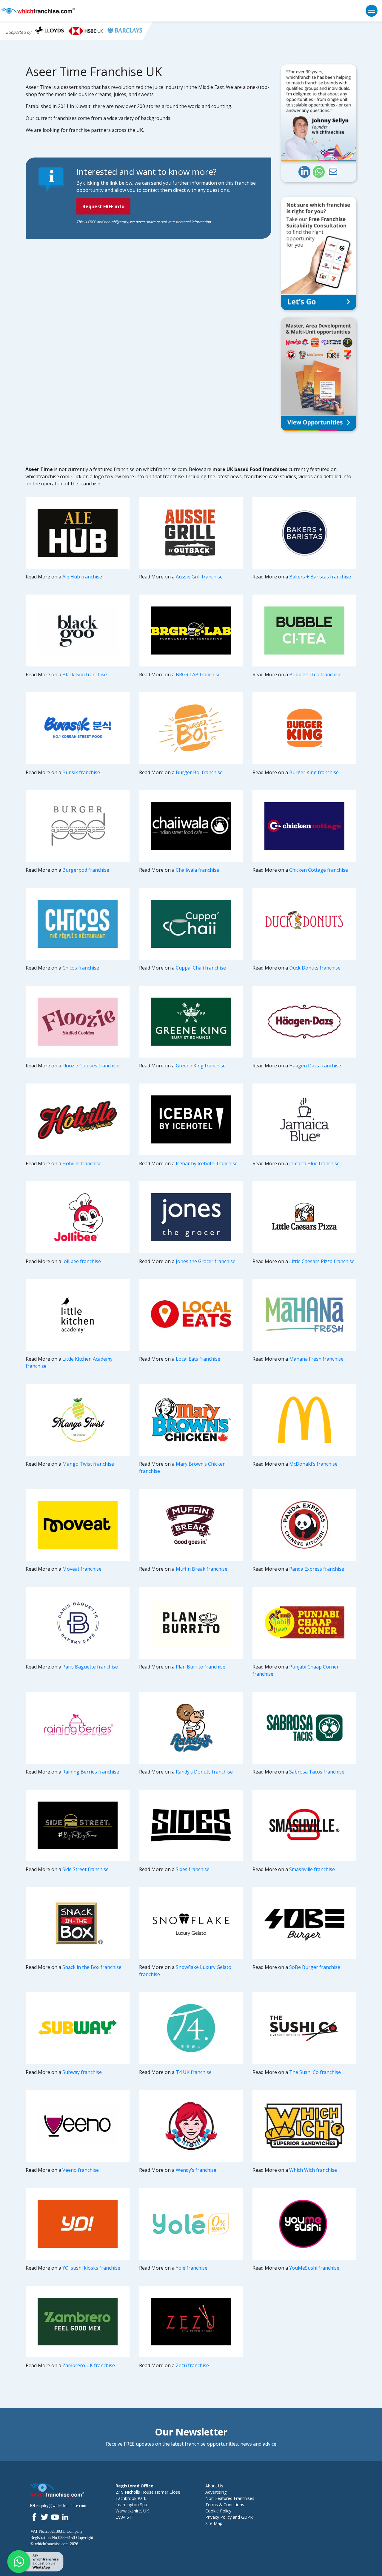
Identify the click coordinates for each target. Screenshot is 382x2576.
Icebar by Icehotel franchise (207, 1163)
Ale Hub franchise (82, 577)
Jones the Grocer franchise (206, 1261)
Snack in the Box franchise (92, 1967)
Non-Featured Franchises (230, 2498)
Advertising (216, 2492)
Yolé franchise (192, 2268)
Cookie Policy (218, 2511)
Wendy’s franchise (196, 2170)
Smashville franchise (312, 1869)
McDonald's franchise (313, 1464)
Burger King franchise (314, 772)
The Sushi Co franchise (315, 2072)
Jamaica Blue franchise (314, 1163)
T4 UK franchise (194, 2072)
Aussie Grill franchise (199, 577)
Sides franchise (193, 1869)
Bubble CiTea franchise (315, 675)
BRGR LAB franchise (198, 675)
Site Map (214, 2523)
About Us (214, 2486)
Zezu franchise (192, 2365)
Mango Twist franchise (88, 1464)
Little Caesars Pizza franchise (322, 1261)
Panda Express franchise (317, 1569)
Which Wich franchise (313, 2170)
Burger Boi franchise (199, 772)
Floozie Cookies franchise (91, 1066)
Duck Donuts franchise (315, 968)
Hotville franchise (82, 1163)
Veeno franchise (81, 2170)
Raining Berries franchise (91, 1772)
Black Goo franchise (85, 675)
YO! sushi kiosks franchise (91, 2268)
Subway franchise (82, 2072)
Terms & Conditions (225, 2505)
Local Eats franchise (198, 1359)
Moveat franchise (82, 1569)
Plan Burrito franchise (201, 1667)
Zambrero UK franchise (89, 2365)
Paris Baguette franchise (90, 1667)
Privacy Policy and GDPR (229, 2517)
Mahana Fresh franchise (316, 1359)
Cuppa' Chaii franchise (201, 968)
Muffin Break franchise (202, 1569)
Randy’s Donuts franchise (204, 1772)
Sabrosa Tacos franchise (317, 1772)
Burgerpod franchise (86, 870)
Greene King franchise (201, 1066)
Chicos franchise (81, 968)
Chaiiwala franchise (197, 870)
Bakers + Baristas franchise (320, 577)
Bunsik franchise (81, 772)
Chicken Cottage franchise (319, 870)
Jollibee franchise (82, 1261)
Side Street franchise (86, 1869)
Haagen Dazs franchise (315, 1066)
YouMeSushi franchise (314, 2268)
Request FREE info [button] (103, 206)
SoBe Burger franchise (315, 1967)
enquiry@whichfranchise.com (61, 2506)
